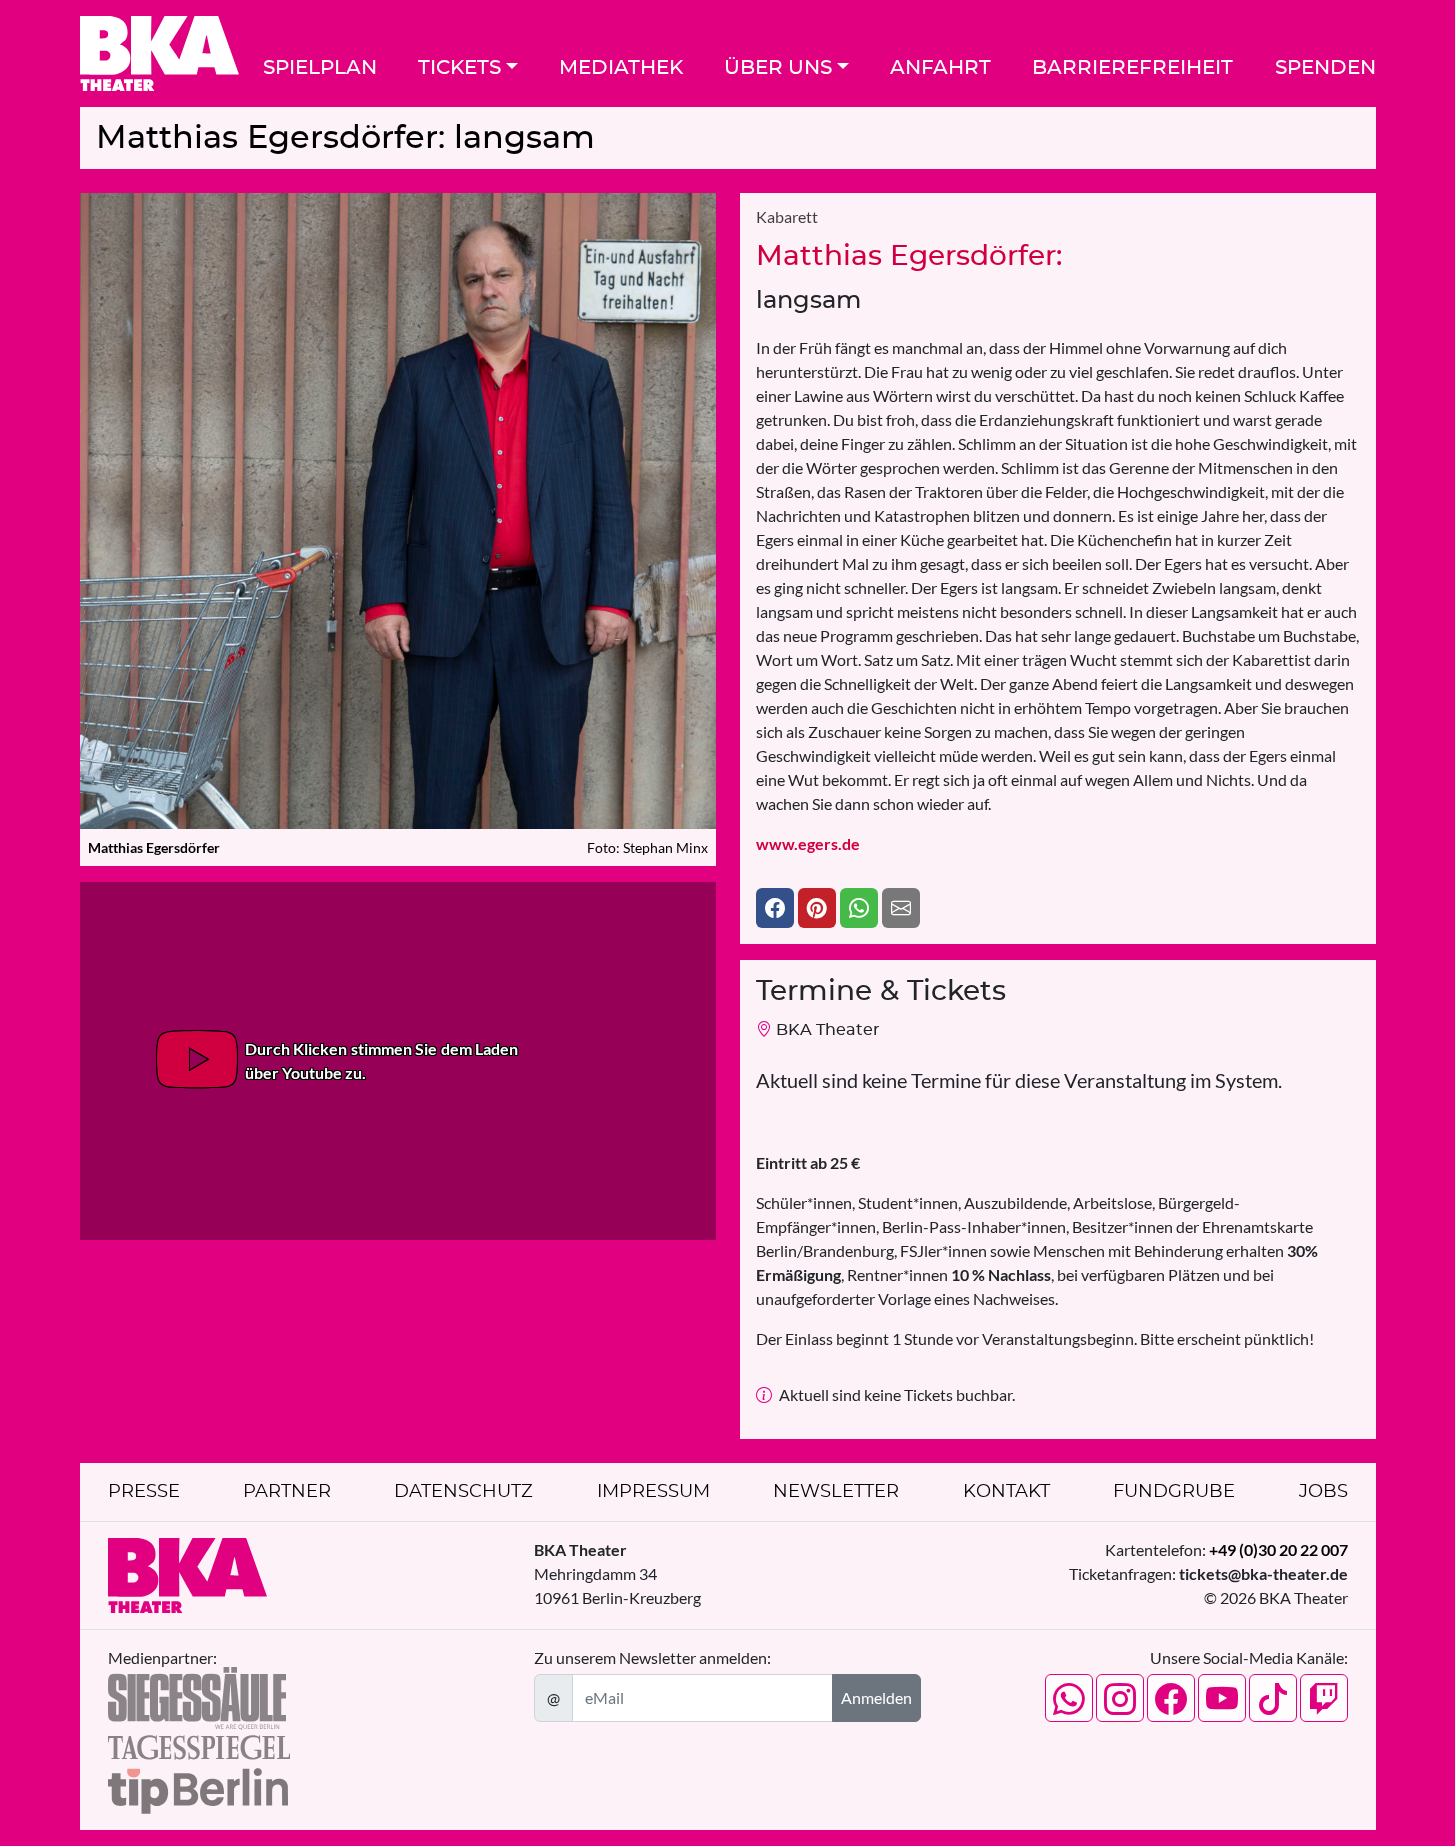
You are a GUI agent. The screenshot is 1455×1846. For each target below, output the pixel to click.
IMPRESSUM (653, 1492)
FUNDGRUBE (1174, 1492)
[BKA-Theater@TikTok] (1273, 1698)
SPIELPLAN (320, 68)
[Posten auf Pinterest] (817, 908)
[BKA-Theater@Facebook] (1171, 1698)
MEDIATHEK (621, 68)
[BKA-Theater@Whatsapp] (1069, 1698)
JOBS (1323, 1492)
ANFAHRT (940, 68)
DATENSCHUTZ (463, 1492)
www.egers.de (808, 843)
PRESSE (144, 1492)
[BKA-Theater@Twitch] (1324, 1698)
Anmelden (876, 1697)
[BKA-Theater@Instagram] (1120, 1698)
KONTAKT (1006, 1492)
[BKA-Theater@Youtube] (1222, 1698)
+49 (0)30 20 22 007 (1278, 1549)
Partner (287, 1492)
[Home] (159, 53)
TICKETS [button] (459, 68)
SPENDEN (1325, 68)
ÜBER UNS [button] (778, 68)
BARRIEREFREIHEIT (1132, 68)
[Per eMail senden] (901, 908)
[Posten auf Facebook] (775, 908)
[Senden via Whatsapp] (859, 908)
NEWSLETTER (836, 1492)
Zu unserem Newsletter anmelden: (652, 1657)
